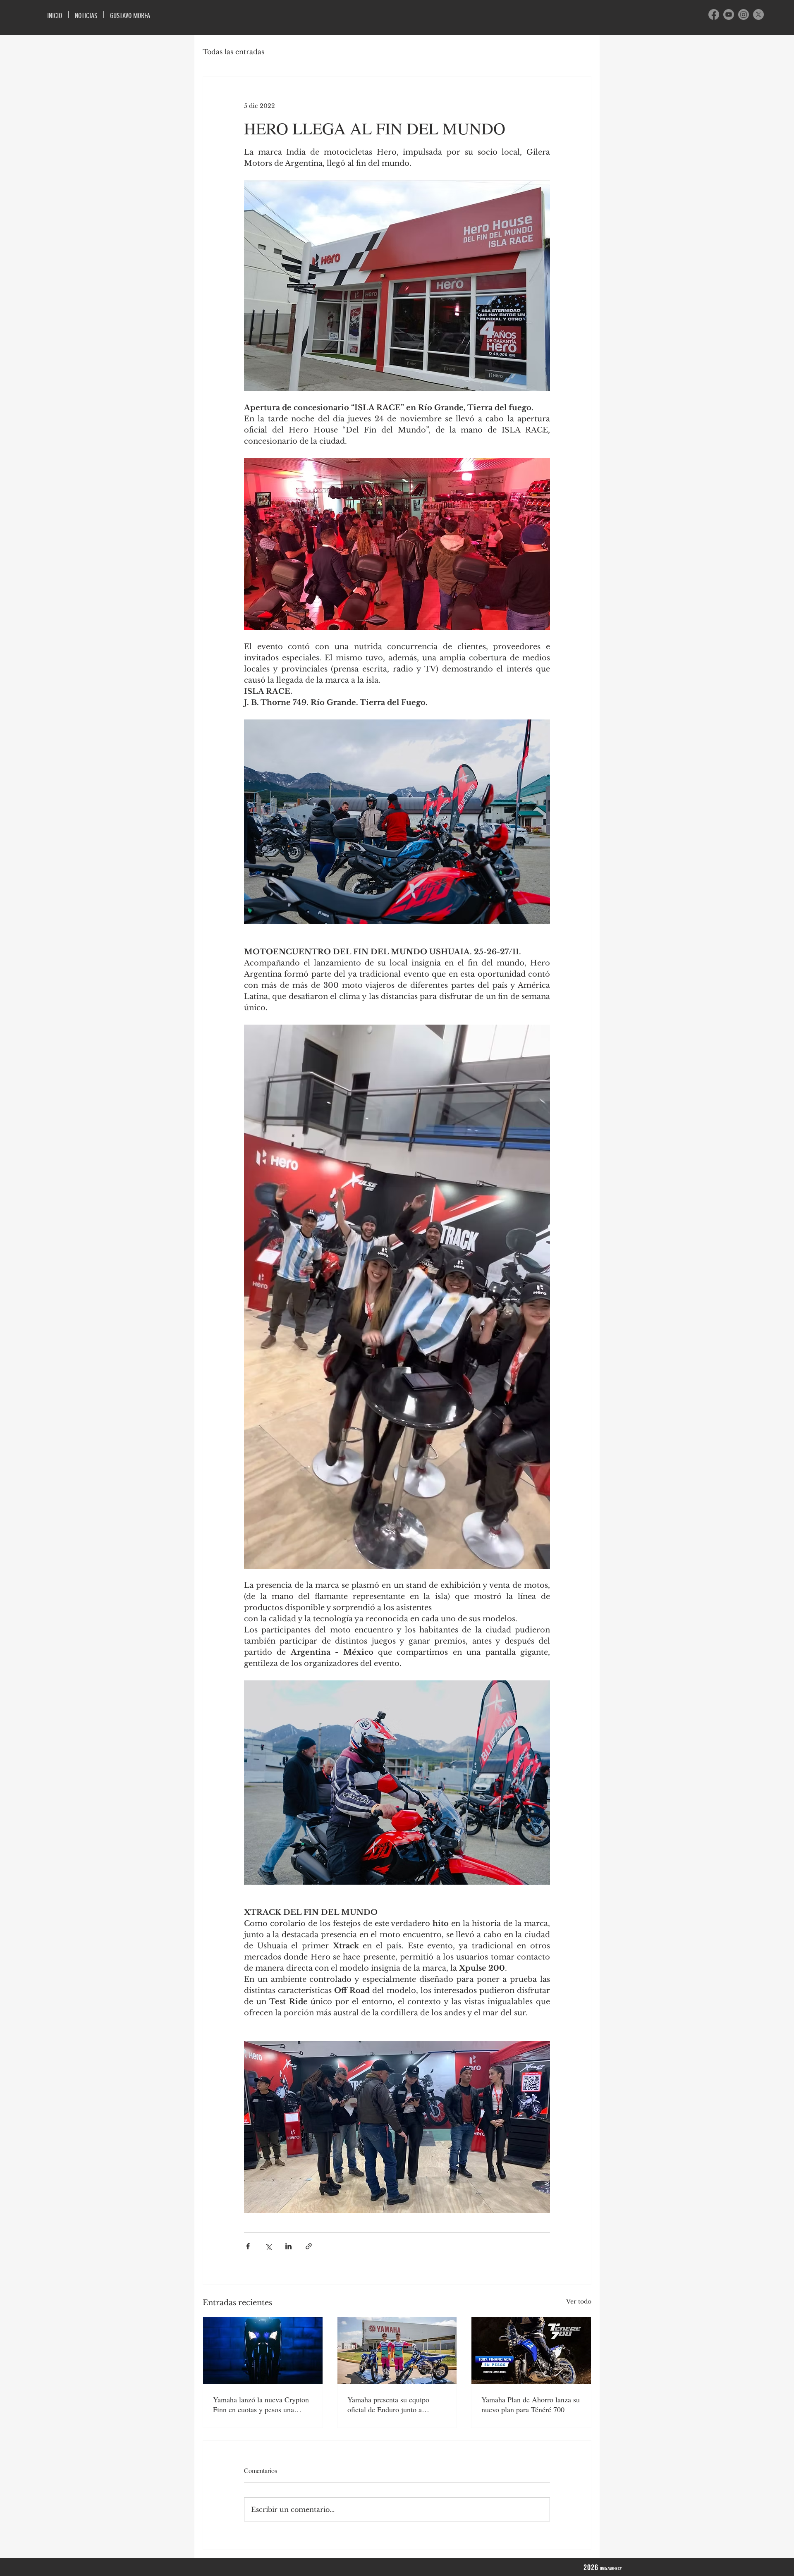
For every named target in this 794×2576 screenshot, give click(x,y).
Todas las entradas (233, 52)
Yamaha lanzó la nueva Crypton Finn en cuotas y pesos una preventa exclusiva (261, 2404)
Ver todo (579, 2301)
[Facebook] (714, 14)
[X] (758, 14)
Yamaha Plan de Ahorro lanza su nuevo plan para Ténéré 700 (531, 2404)
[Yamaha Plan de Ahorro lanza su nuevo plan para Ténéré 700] (531, 2351)
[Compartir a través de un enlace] (309, 2246)
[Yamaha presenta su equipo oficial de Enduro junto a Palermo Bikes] (397, 2351)
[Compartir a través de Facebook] (248, 2246)
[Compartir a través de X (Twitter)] (268, 2246)
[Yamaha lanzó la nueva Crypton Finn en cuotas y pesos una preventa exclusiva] (263, 2351)
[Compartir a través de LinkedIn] (288, 2246)
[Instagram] (744, 14)
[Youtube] (729, 14)
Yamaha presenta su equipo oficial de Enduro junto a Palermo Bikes (388, 2404)
